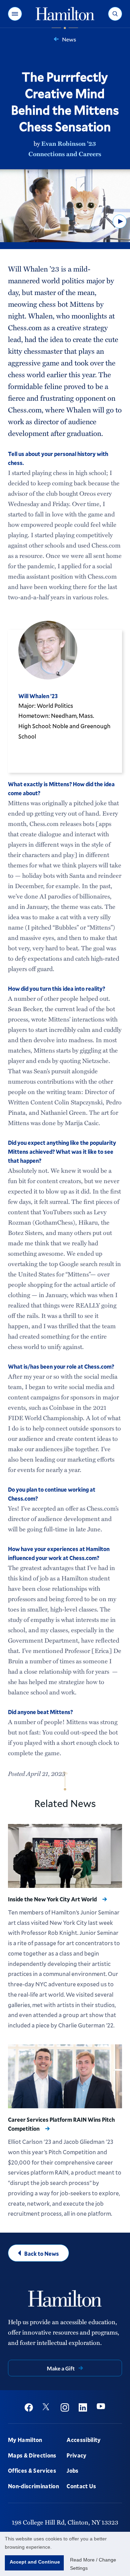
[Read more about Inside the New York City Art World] (65, 1856)
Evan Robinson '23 (69, 143)
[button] (15, 14)
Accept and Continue (35, 2562)
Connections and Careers (65, 154)
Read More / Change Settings (93, 2564)
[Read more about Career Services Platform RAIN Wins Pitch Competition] (65, 2076)
